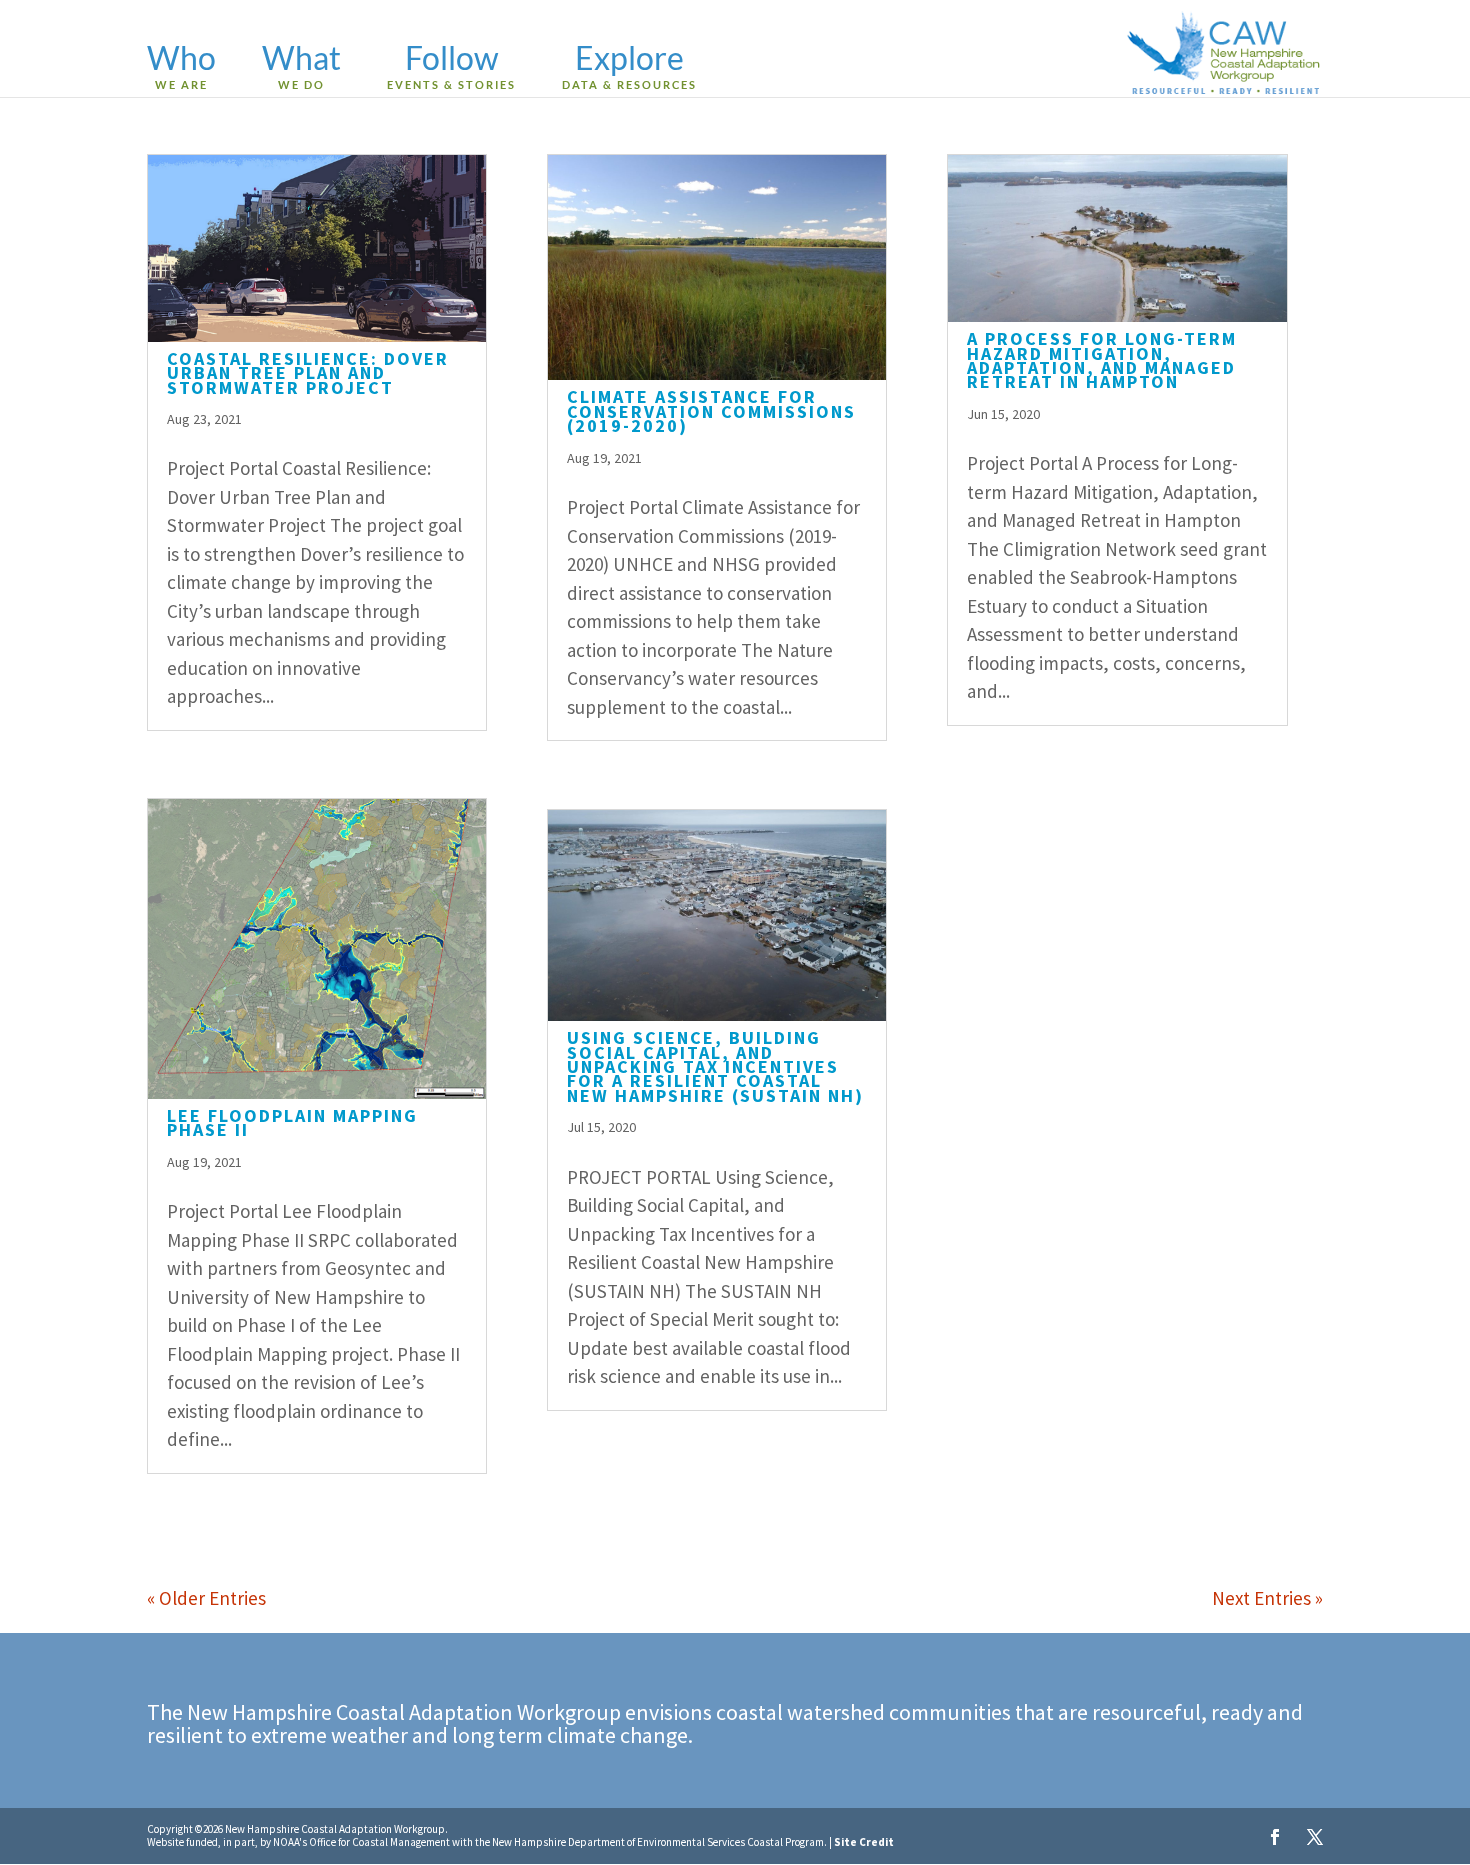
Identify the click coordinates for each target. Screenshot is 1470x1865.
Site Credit (864, 1842)
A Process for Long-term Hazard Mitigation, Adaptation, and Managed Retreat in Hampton (1102, 360)
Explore (629, 68)
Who (181, 68)
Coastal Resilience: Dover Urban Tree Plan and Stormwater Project (308, 373)
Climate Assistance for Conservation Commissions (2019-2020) (711, 411)
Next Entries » (1267, 1598)
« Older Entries (206, 1598)
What (301, 68)
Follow (451, 68)
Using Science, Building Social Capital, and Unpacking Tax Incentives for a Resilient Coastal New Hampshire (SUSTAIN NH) (715, 1066)
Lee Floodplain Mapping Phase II (292, 1122)
